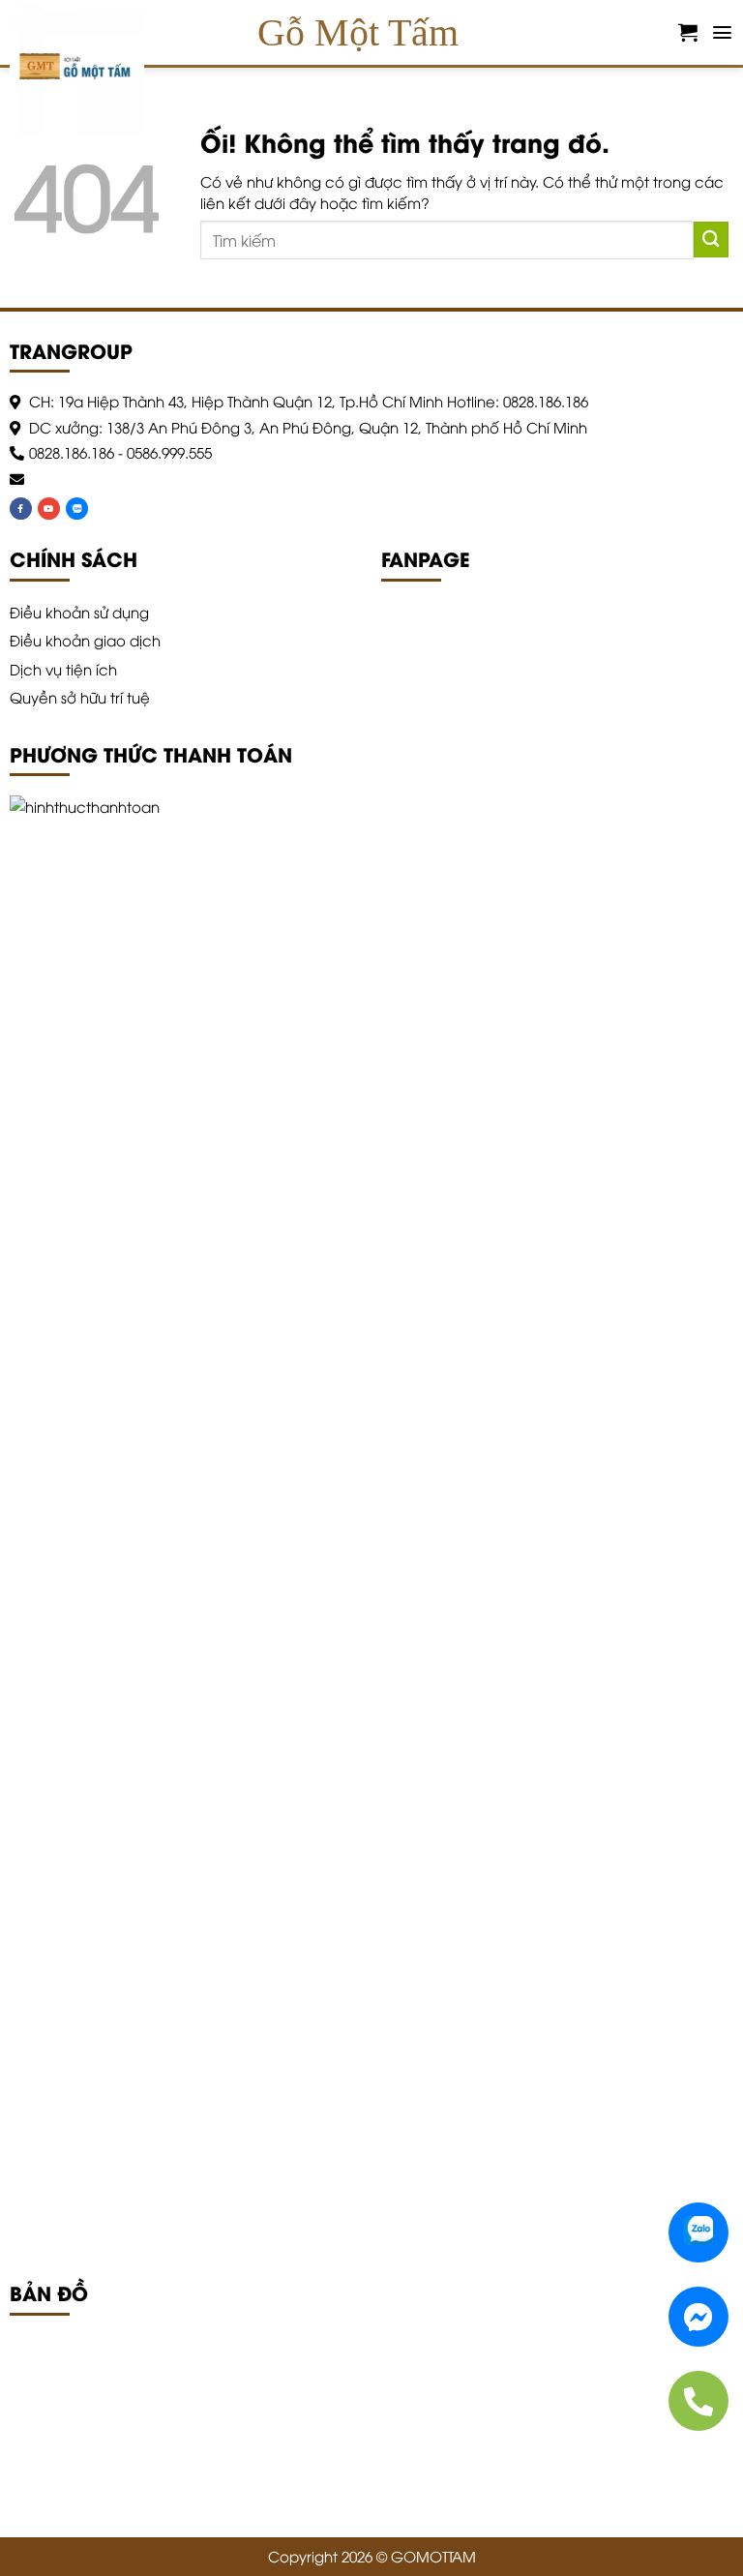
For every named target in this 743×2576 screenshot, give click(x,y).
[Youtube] (49, 509)
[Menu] (722, 32)
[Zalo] (77, 509)
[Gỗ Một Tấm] (85, 70)
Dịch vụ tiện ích (63, 669)
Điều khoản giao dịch (85, 640)
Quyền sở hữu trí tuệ (80, 697)
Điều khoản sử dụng (79, 612)
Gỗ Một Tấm (358, 32)
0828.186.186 (72, 452)
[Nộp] (711, 240)
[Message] (698, 2317)
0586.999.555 (169, 452)
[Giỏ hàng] (688, 32)
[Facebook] (21, 509)
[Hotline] (698, 2401)
